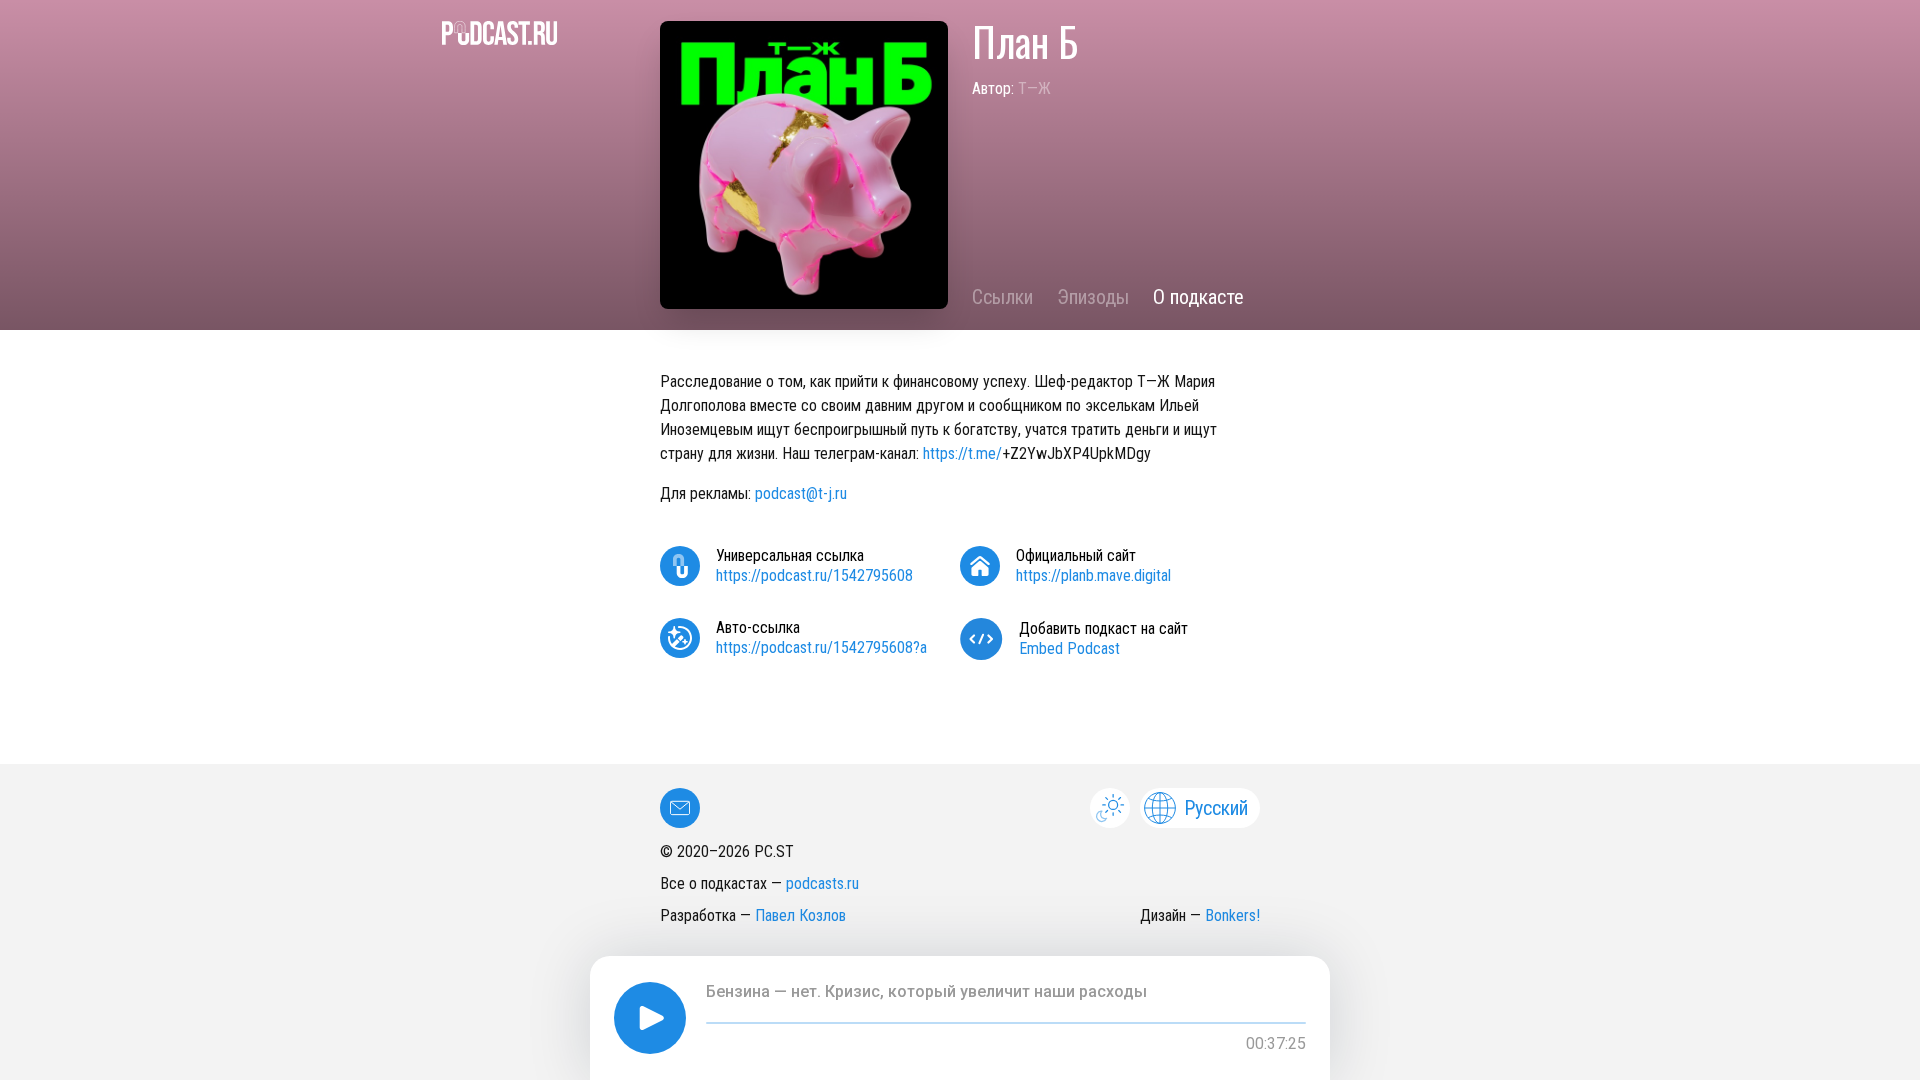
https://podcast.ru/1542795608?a (821, 647)
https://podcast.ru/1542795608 (814, 575)
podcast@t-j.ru (801, 493)
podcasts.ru (822, 883)
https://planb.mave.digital (1093, 575)
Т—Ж (1034, 88)
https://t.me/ (962, 453)
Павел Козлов (800, 915)
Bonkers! (1232, 915)
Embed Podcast (1069, 648)
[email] (680, 808)
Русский (1216, 808)
